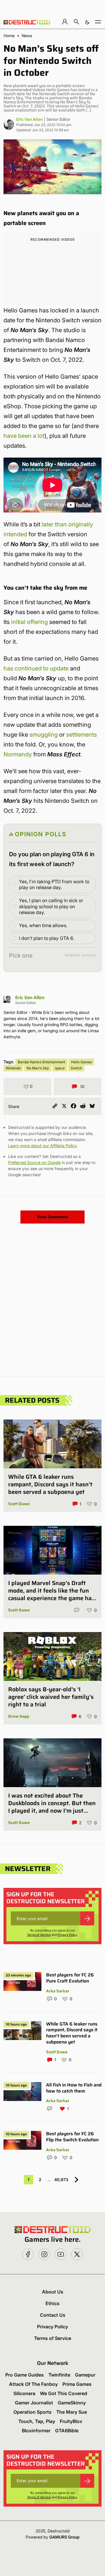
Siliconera (24, 2393)
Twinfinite (59, 2375)
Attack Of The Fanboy (33, 2384)
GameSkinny (72, 2403)
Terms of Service (39, 1935)
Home (9, 36)
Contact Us (53, 2315)
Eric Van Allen (29, 119)
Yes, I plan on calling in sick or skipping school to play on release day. (51, 906)
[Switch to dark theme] (87, 22)
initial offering (29, 622)
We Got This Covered (64, 2393)
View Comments (52, 1217)
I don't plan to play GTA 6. (47, 938)
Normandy (18, 754)
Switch (76, 1068)
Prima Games (77, 2384)
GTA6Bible (67, 2431)
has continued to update (36, 668)
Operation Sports (33, 2412)
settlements (82, 735)
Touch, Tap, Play (37, 2421)
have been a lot (24, 436)
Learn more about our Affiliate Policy (42, 1146)
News (27, 36)
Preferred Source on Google (34, 1162)
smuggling (44, 735)
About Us (53, 2292)
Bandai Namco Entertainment (42, 1062)
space (60, 1068)
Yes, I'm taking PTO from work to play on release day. (54, 885)
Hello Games (82, 1062)
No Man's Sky (38, 1068)
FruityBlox (71, 2421)
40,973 (61, 2180)
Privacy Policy (68, 1935)
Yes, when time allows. (43, 925)
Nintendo (13, 1068)
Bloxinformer (36, 2431)
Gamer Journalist (34, 2403)
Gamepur (85, 2375)
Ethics (52, 2303)
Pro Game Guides (24, 2375)
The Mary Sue (72, 2412)
